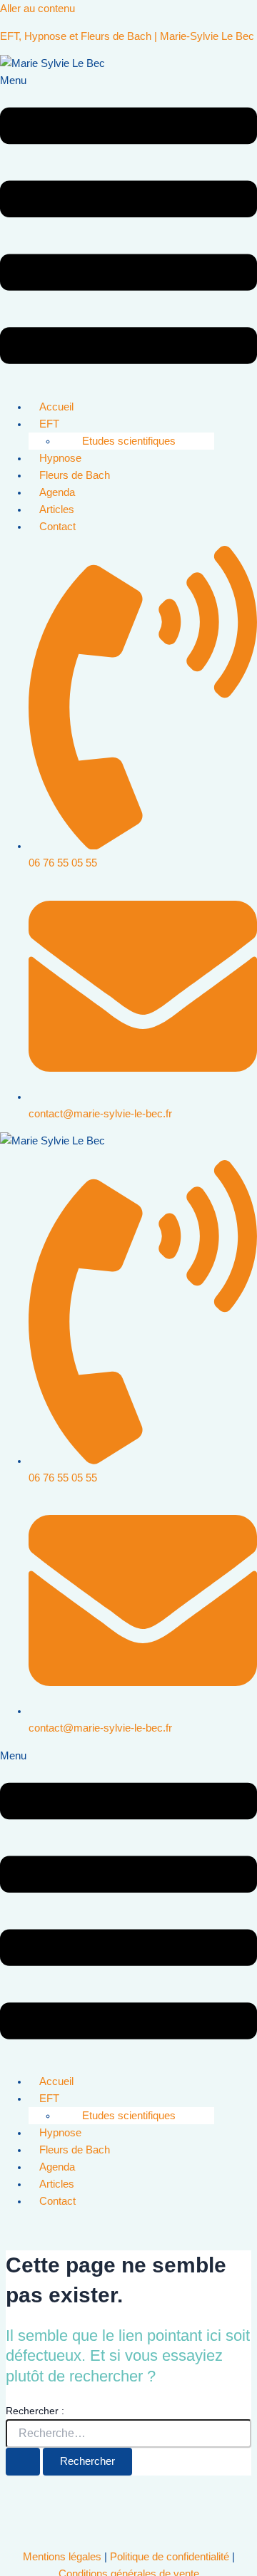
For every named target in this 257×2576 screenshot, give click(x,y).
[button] (128, 230)
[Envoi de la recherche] (23, 2462)
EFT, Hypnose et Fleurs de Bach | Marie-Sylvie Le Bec (127, 36)
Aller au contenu (37, 9)
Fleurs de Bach (75, 475)
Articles (57, 509)
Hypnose (60, 458)
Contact (57, 527)
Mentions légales (62, 2557)
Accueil (56, 407)
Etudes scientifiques (129, 441)
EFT (49, 424)
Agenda (57, 492)
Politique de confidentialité (170, 2557)
